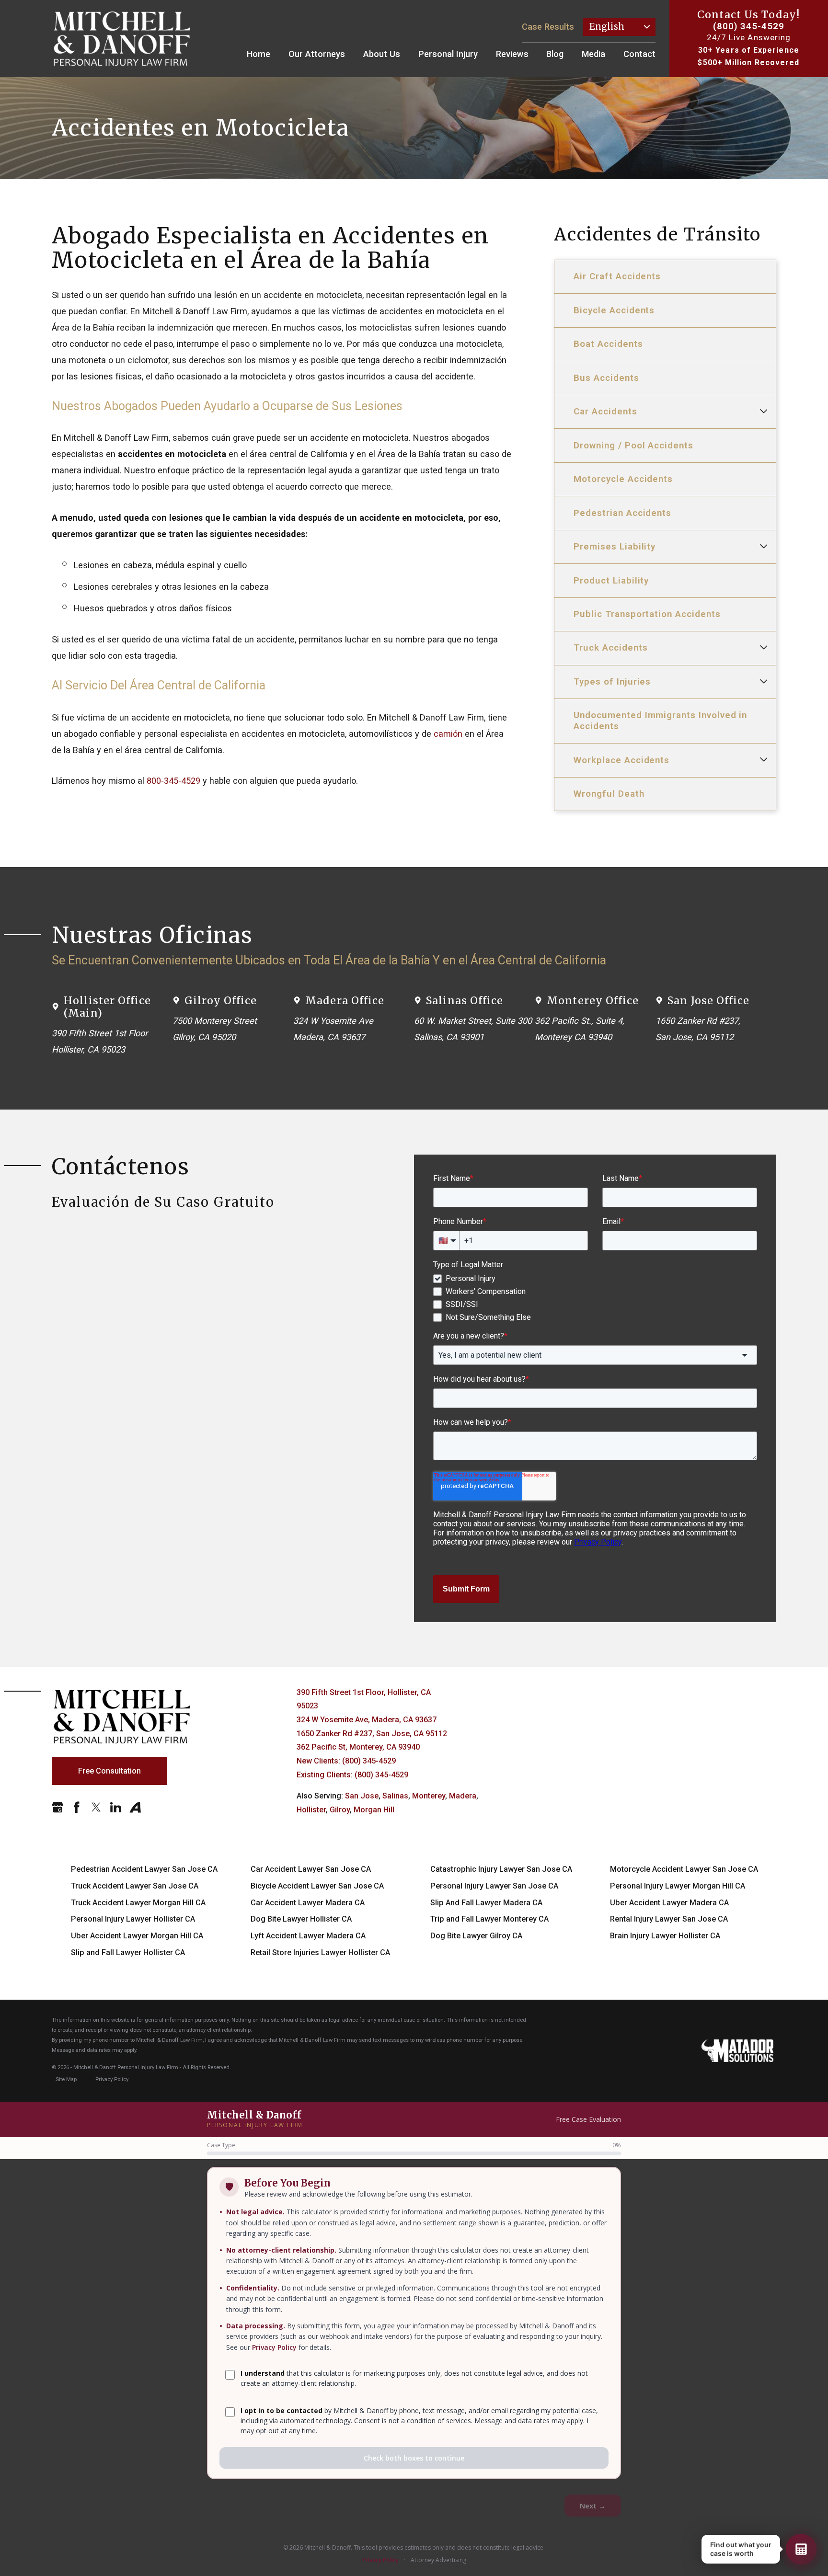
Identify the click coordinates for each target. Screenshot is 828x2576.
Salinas (395, 1796)
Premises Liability (615, 546)
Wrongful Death (609, 794)
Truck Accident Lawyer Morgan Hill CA (138, 1903)
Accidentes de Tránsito (657, 235)
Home (259, 54)
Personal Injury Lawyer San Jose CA (494, 1886)
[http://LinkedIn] (115, 1807)
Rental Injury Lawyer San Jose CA (669, 1919)
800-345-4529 (173, 781)
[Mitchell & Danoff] (122, 39)
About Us (382, 54)
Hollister (311, 1810)
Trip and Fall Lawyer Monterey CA (489, 1919)
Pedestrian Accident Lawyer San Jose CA (144, 1869)
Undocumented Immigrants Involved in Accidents (660, 721)
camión (448, 734)
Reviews (512, 54)
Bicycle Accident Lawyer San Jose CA (317, 1886)
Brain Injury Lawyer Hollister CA (665, 1936)
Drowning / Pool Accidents (633, 445)
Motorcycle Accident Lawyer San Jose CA (684, 1869)
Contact (639, 54)
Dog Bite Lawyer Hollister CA (301, 1919)
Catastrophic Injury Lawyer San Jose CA (501, 1869)
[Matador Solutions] (737, 2051)
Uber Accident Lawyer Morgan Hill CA (137, 1936)
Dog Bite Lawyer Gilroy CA (476, 1936)
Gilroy (340, 1810)
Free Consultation (109, 1771)
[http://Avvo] (135, 1807)
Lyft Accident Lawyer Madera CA (308, 1936)
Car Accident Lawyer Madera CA (308, 1903)
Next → (593, 2506)
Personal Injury (448, 54)
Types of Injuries (612, 681)
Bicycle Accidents (614, 310)
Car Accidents (605, 411)
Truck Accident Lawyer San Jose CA (135, 1886)
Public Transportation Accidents (647, 614)
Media (593, 54)
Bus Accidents (606, 378)
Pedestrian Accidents (622, 513)
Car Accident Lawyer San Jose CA (311, 1869)
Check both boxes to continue (414, 2458)
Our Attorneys (317, 54)
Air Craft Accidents (617, 276)
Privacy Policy (274, 2347)
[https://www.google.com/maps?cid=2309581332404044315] (57, 1807)
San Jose (362, 1796)
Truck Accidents (610, 647)
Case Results (548, 27)
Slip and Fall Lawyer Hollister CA (128, 1952)
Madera (463, 1796)
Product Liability (611, 580)
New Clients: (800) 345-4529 (346, 1761)
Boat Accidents (608, 344)
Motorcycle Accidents (623, 479)
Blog (555, 54)
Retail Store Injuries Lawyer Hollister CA (320, 1952)
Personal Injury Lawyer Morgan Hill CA (678, 1886)
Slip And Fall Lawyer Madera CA (486, 1903)
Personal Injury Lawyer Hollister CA (133, 1919)
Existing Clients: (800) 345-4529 (352, 1775)
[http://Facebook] (77, 1807)
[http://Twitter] (96, 1807)
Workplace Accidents (621, 760)
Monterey (429, 1796)
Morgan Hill (374, 1810)
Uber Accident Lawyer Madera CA (669, 1903)
